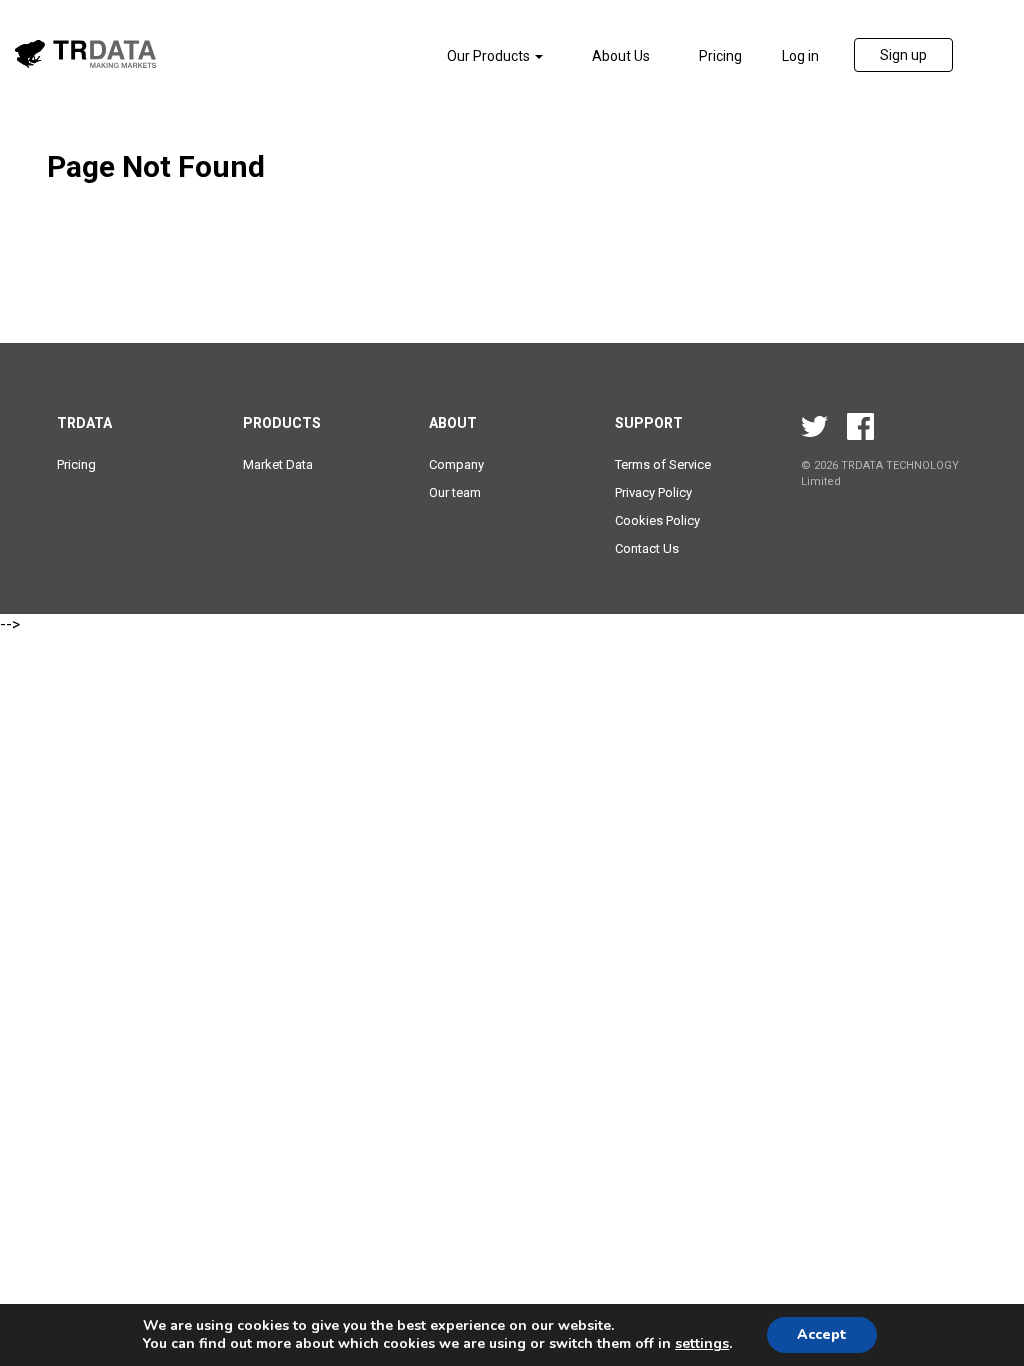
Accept (822, 1334)
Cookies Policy (657, 520)
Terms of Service (663, 464)
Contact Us (647, 548)
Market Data (278, 464)
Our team (455, 492)
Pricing (720, 56)
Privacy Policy (653, 492)
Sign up (903, 55)
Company (456, 464)
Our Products (490, 56)
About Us (621, 56)
